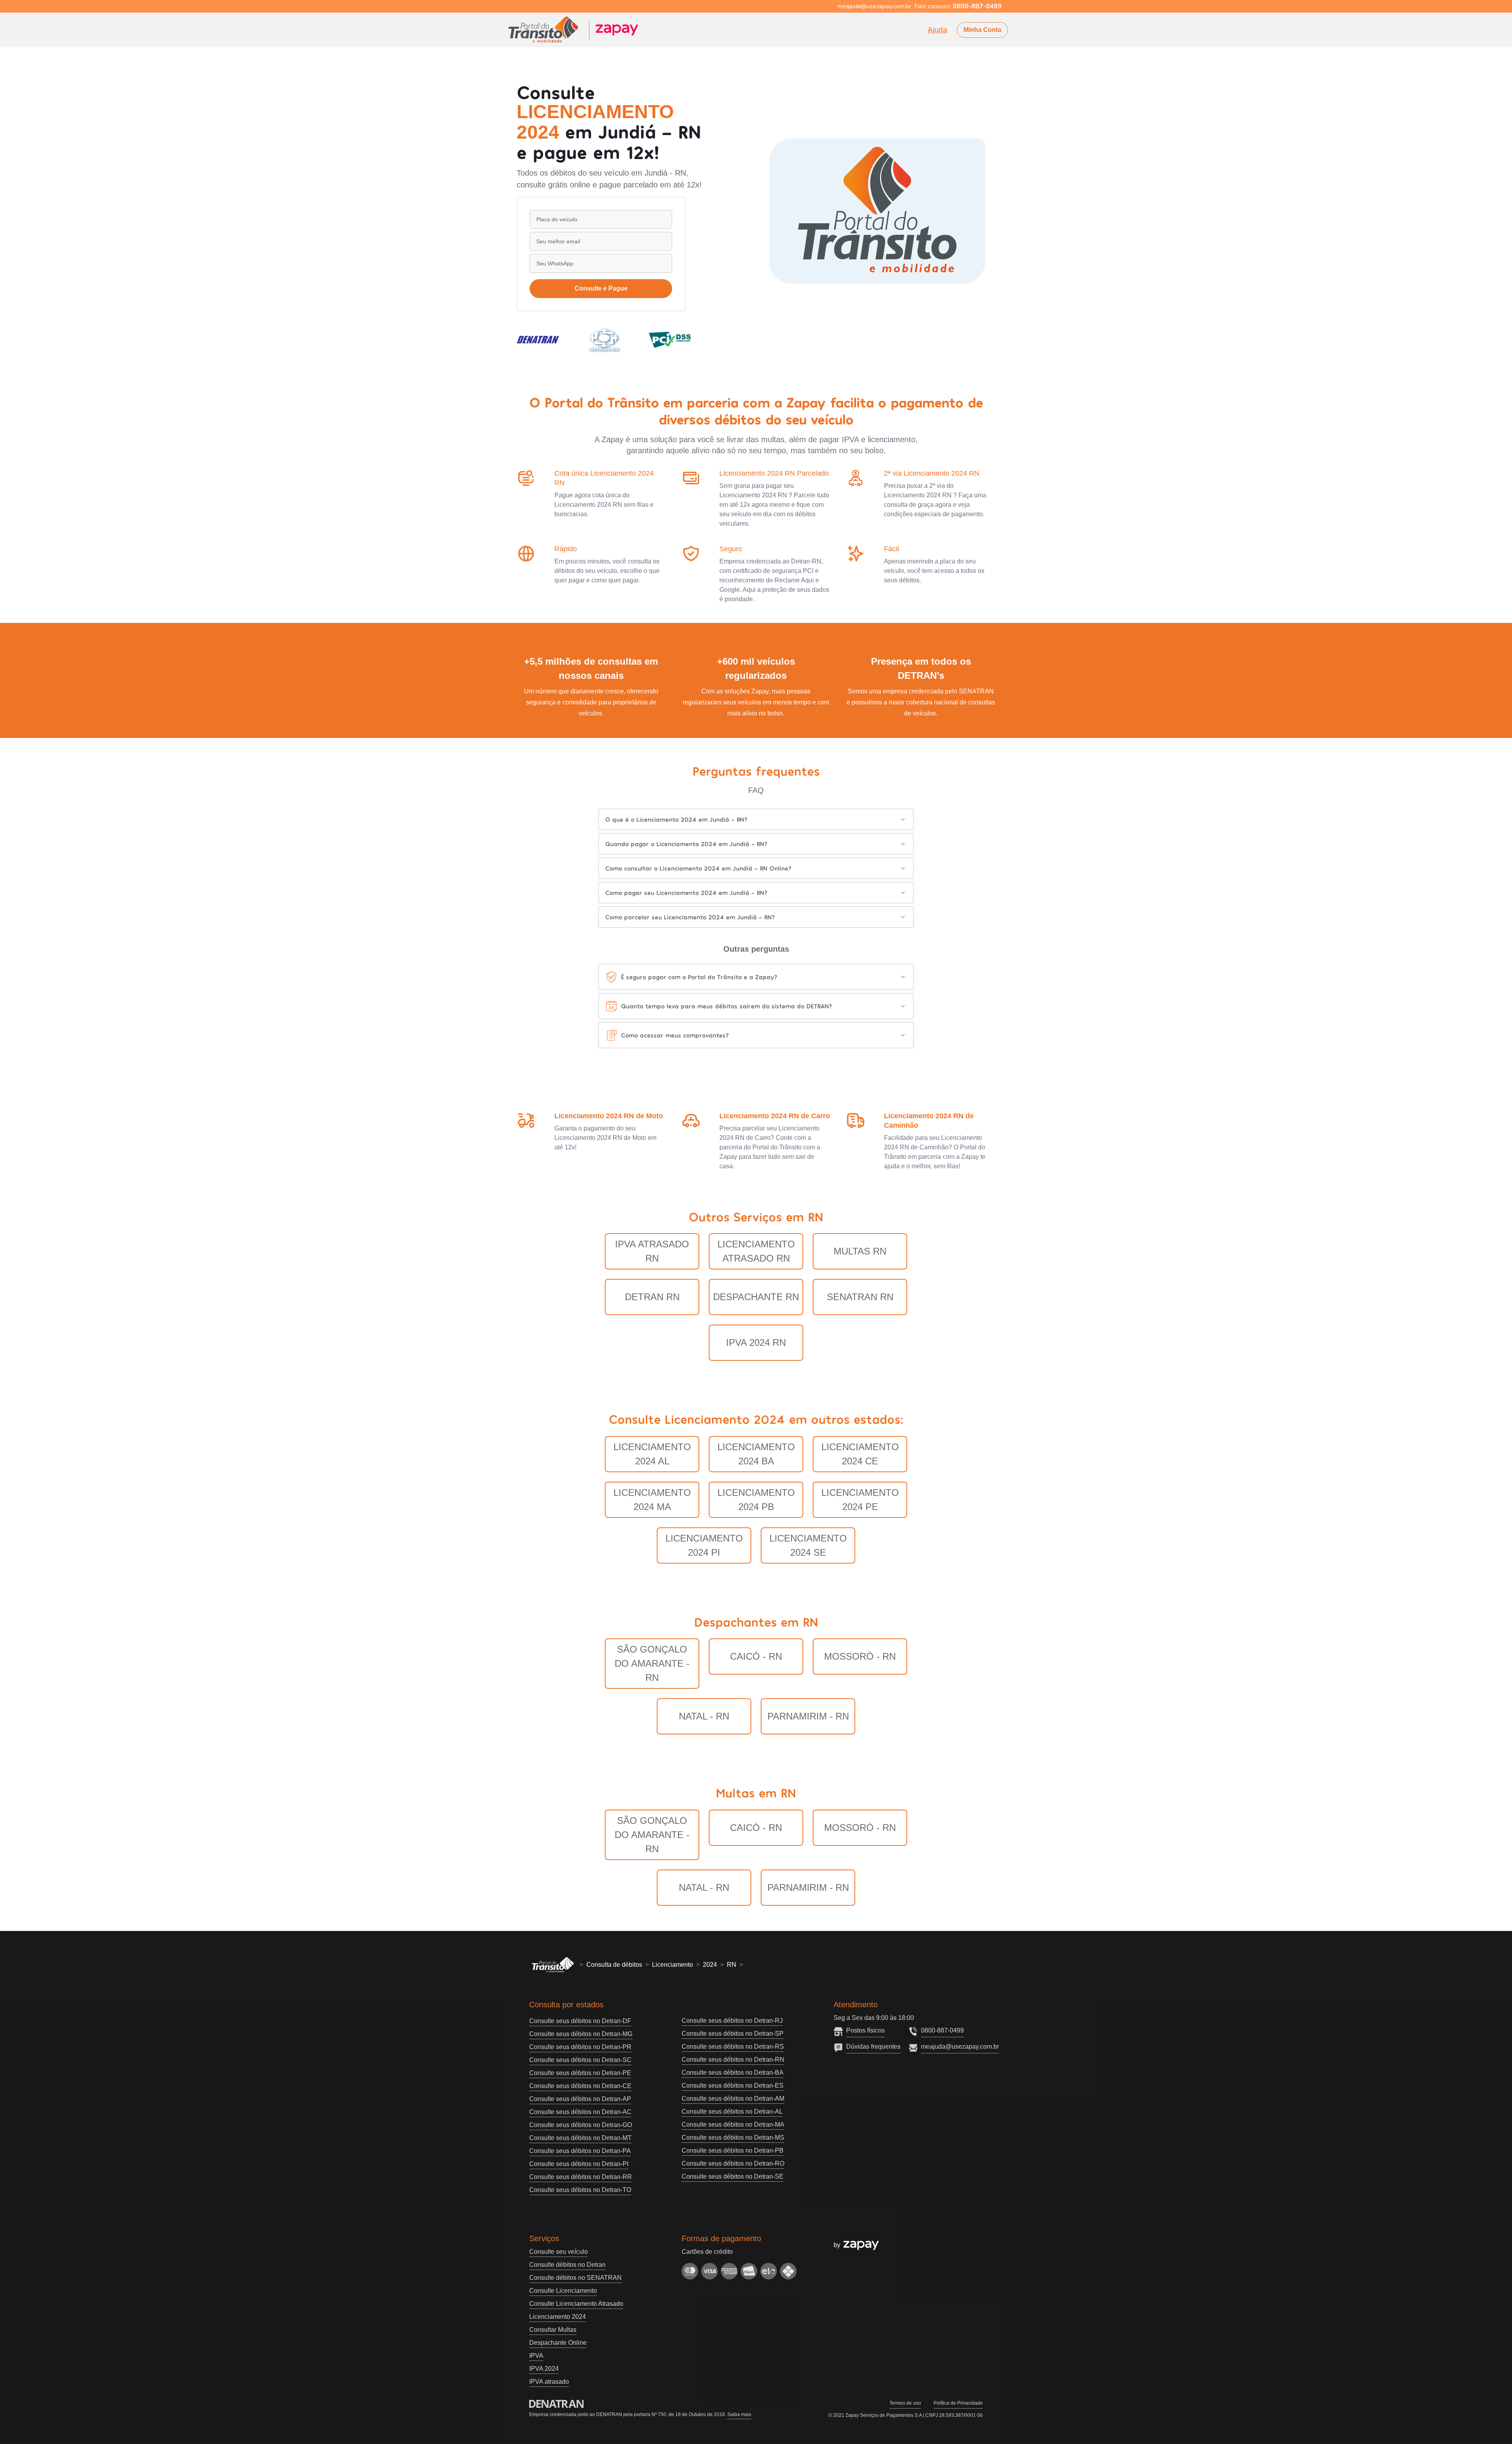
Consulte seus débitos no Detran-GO (581, 2125)
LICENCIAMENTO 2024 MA (652, 1500)
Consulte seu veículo (559, 2252)
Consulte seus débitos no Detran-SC (580, 2060)
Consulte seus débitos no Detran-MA (733, 2124)
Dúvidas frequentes (873, 2047)
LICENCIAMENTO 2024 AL (652, 1454)
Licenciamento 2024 (558, 2317)
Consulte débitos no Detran (567, 2265)
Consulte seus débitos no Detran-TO (580, 2190)
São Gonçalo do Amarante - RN (652, 1663)
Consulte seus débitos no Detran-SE (733, 2176)
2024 (710, 1965)
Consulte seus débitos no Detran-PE (580, 2073)
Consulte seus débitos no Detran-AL (732, 2111)
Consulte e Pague (601, 288)
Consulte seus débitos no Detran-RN (733, 2060)
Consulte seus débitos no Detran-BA (733, 2072)
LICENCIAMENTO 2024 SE (808, 1545)
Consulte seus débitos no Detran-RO (733, 2163)
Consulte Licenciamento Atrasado (576, 2304)
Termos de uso (905, 2403)
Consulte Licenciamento (563, 2291)
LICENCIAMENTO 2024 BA (756, 1454)
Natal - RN (704, 1716)
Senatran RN (860, 1297)
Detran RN (652, 1297)
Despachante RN (756, 1297)
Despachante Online (558, 2343)
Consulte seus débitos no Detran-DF (580, 2021)
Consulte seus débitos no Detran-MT (580, 2138)
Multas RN (860, 1251)
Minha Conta (982, 30)
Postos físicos (865, 2030)
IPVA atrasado (549, 2382)
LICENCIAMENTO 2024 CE (860, 1454)
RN (732, 1965)
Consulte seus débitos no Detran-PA (580, 2151)
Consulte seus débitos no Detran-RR (581, 2177)
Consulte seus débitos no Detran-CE (580, 2086)
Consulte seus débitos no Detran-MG (581, 2034)
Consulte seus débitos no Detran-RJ (732, 2021)
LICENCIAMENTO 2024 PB (756, 1500)
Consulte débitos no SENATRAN (575, 2278)
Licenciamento (673, 1965)
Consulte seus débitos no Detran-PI (579, 2164)
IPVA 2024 (544, 2369)
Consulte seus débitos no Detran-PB (733, 2150)
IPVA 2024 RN (756, 1342)
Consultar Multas (553, 2330)
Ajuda (938, 30)
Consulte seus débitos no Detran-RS (733, 2047)
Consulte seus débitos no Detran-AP (580, 2099)
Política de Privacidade (958, 2403)
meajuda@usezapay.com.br (960, 2047)
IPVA (536, 2356)
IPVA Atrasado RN (652, 1251)
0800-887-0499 (942, 2030)
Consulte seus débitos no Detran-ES (733, 2085)
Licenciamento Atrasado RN (756, 1251)
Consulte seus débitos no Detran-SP (733, 2034)
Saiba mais (739, 2414)
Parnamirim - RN (808, 1716)
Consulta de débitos (614, 1965)
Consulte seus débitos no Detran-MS (733, 2137)
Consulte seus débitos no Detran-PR (580, 2047)
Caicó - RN (756, 1656)
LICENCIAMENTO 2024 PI (704, 1545)
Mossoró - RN (860, 1656)
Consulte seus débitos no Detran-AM (733, 2098)
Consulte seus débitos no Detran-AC (580, 2112)
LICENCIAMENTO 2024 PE (860, 1500)
